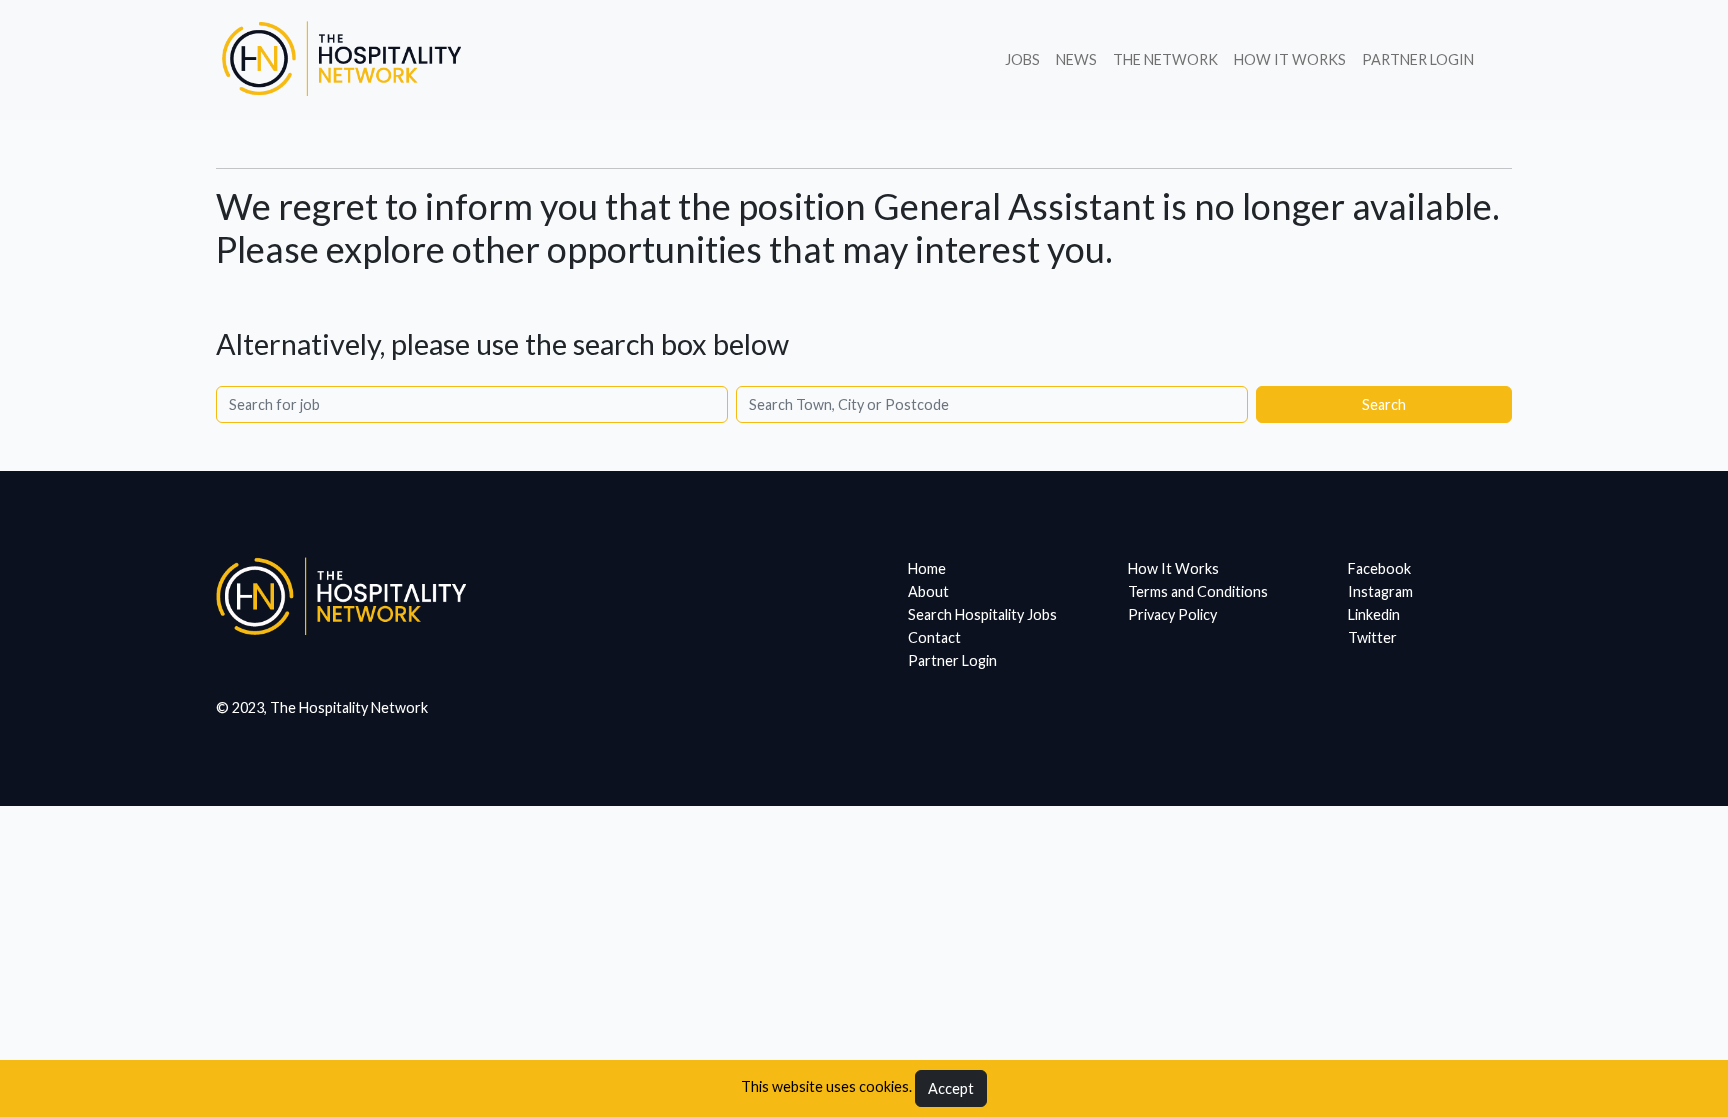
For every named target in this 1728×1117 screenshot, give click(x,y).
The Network (1165, 59)
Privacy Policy (1172, 614)
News (1076, 59)
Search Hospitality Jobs (982, 614)
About (928, 591)
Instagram (1380, 591)
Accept (951, 1088)
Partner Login (1418, 59)
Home (927, 568)
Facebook (1379, 568)
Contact (934, 637)
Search (1384, 404)
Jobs (1022, 59)
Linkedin (1374, 614)
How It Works (1290, 59)
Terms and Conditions (1198, 591)
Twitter (1372, 637)
